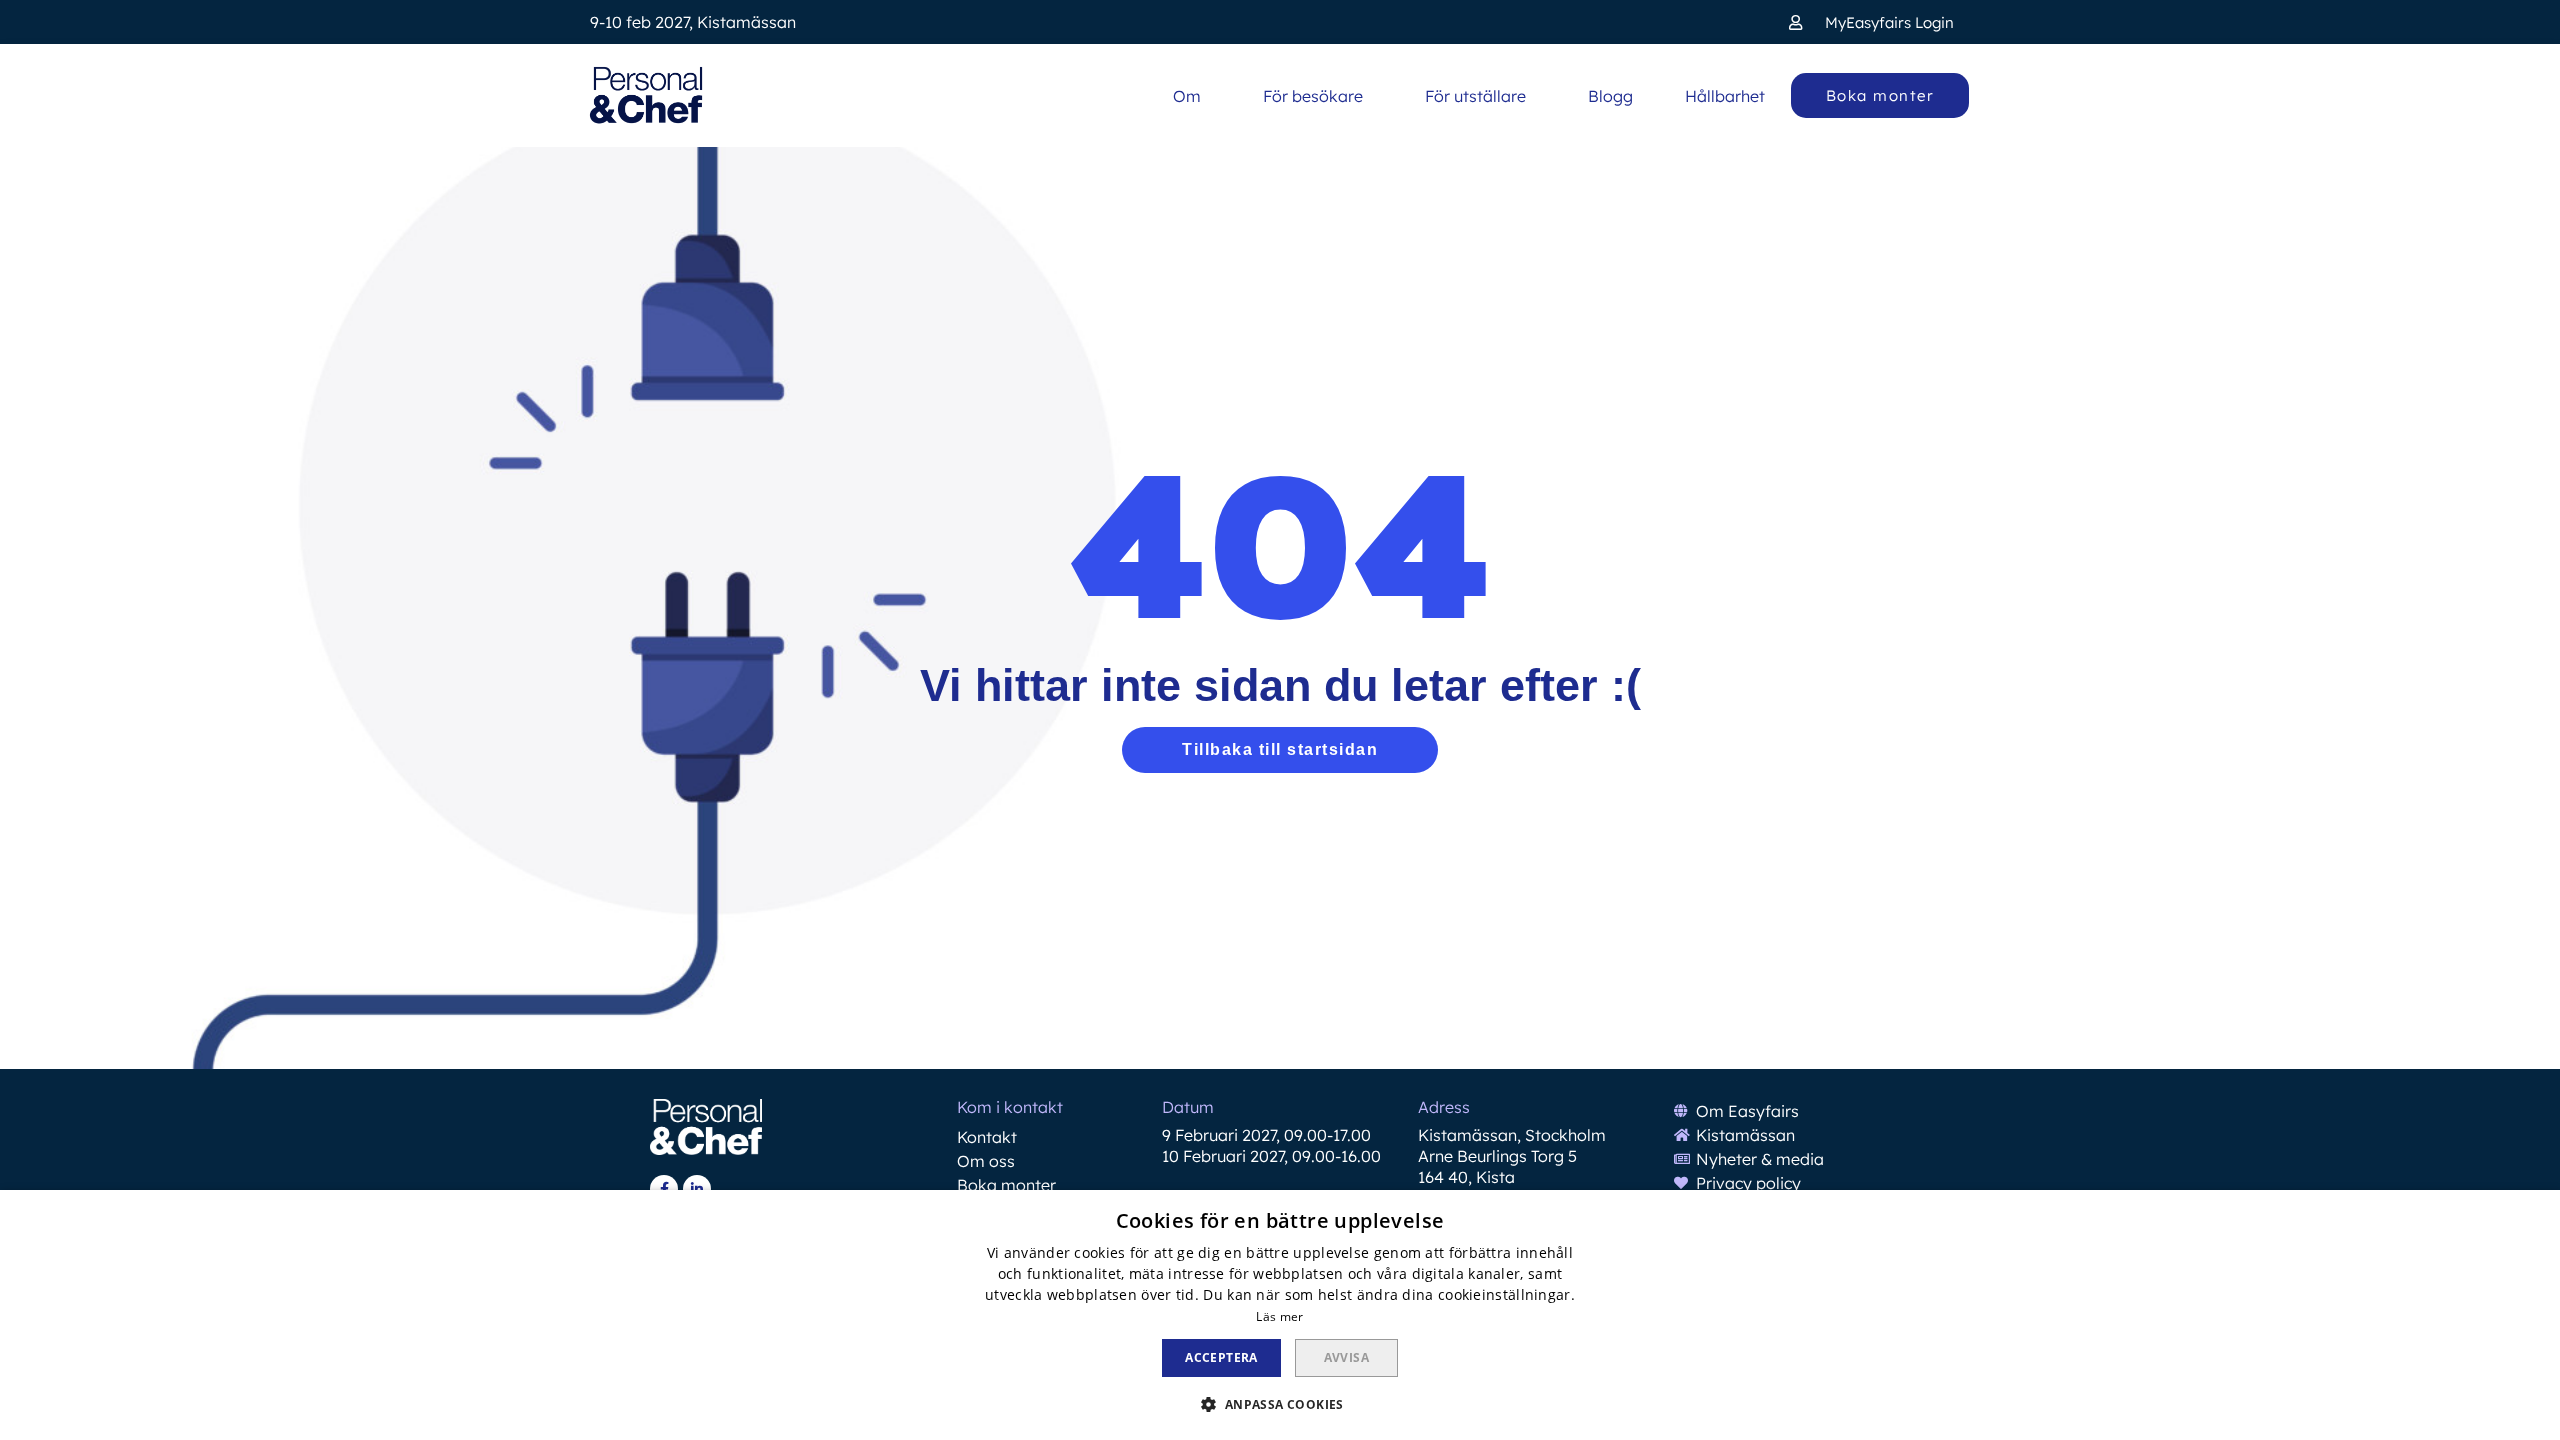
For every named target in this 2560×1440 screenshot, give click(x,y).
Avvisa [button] (1346, 1357)
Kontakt (987, 1137)
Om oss (986, 1161)
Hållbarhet (1725, 96)
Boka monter (1006, 1185)
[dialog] (1280, 1315)
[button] (1871, 22)
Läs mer (1279, 1316)
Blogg (1610, 96)
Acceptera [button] (1221, 1357)
